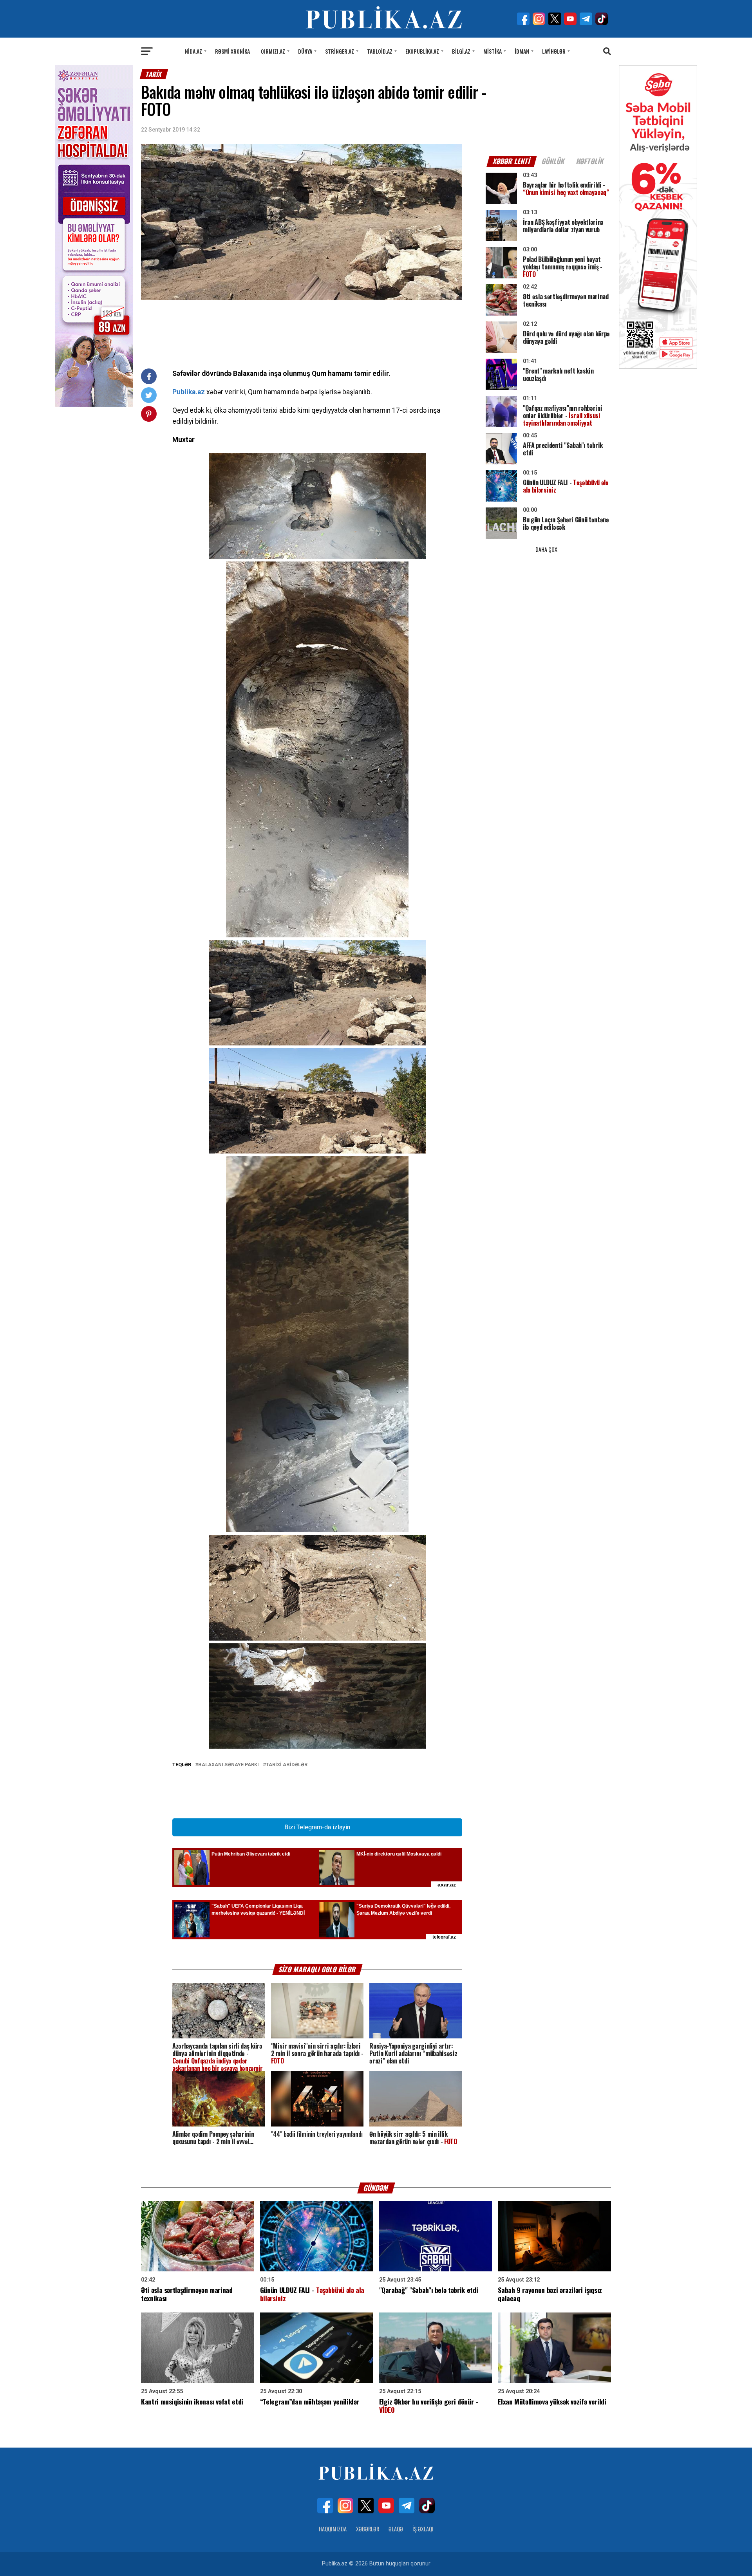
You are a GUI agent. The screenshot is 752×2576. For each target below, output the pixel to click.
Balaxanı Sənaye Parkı (229, 1765)
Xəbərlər (368, 2529)
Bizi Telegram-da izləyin (317, 1827)
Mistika (493, 51)
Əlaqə (396, 2529)
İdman (522, 51)
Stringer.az (340, 51)
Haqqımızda (333, 2529)
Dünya (305, 51)
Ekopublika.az (422, 51)
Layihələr (554, 51)
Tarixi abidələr (287, 1765)
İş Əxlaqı (423, 2529)
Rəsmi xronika (232, 51)
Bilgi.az (461, 51)
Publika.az (189, 392)
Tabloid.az (380, 51)
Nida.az (193, 51)
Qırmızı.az (273, 51)
